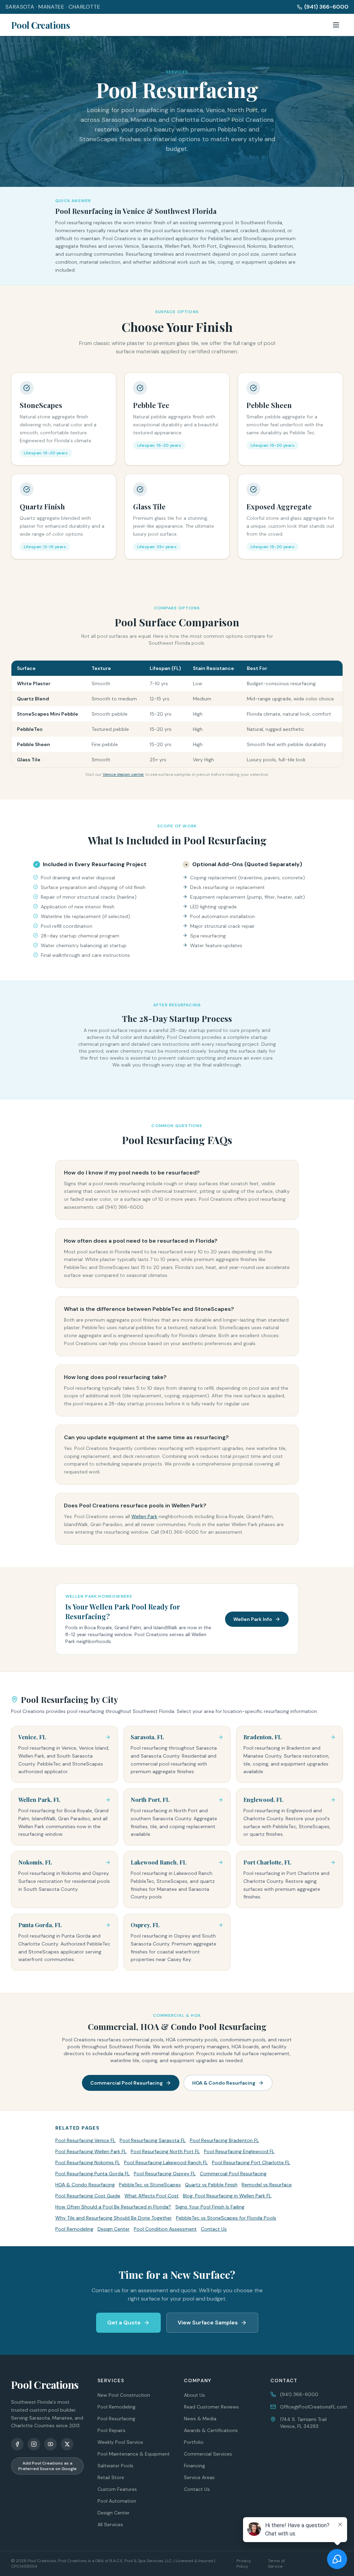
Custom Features (117, 2489)
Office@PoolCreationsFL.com (314, 2407)
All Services (110, 2524)
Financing (194, 2466)
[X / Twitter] (67, 2444)
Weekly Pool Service (120, 2442)
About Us (194, 2395)
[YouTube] (50, 2444)
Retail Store (111, 2477)
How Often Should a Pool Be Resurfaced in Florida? (113, 2207)
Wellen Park (144, 1516)
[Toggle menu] (336, 25)
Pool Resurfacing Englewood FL (239, 2151)
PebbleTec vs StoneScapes (150, 2185)
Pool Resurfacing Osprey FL (165, 2174)
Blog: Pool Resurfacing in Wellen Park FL (227, 2196)
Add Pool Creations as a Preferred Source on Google (48, 2466)
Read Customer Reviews (211, 2407)
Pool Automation (117, 2501)
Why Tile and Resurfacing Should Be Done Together (114, 2218)
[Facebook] (17, 2444)
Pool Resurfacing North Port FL (165, 2151)
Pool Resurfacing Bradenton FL (224, 2140)
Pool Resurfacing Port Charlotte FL (251, 2162)
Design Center (114, 2229)
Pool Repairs (111, 2430)
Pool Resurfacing (116, 2419)
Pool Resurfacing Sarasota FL (153, 2140)
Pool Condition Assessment (165, 2229)
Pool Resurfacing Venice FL (85, 2140)
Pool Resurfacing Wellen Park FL (91, 2151)
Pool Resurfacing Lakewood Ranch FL (166, 2162)
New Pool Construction (124, 2395)
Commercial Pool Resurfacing (127, 2083)
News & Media (200, 2419)
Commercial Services (208, 2454)
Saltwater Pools (115, 2466)
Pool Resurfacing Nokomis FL (88, 2162)
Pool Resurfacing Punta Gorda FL (92, 2174)
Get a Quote (124, 2323)
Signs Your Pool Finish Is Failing (210, 2207)
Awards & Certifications (211, 2430)
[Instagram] (34, 2444)
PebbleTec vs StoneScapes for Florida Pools (226, 2218)
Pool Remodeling (74, 2229)
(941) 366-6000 (326, 7)
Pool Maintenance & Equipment (134, 2454)
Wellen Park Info (253, 1619)
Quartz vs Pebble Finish (211, 2185)
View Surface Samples (208, 2323)
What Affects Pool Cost (152, 2196)
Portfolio (194, 2442)
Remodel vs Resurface (267, 2185)
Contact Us (214, 2229)
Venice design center (123, 774)
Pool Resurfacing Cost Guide (88, 2196)
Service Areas (199, 2477)
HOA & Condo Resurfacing (224, 2083)
